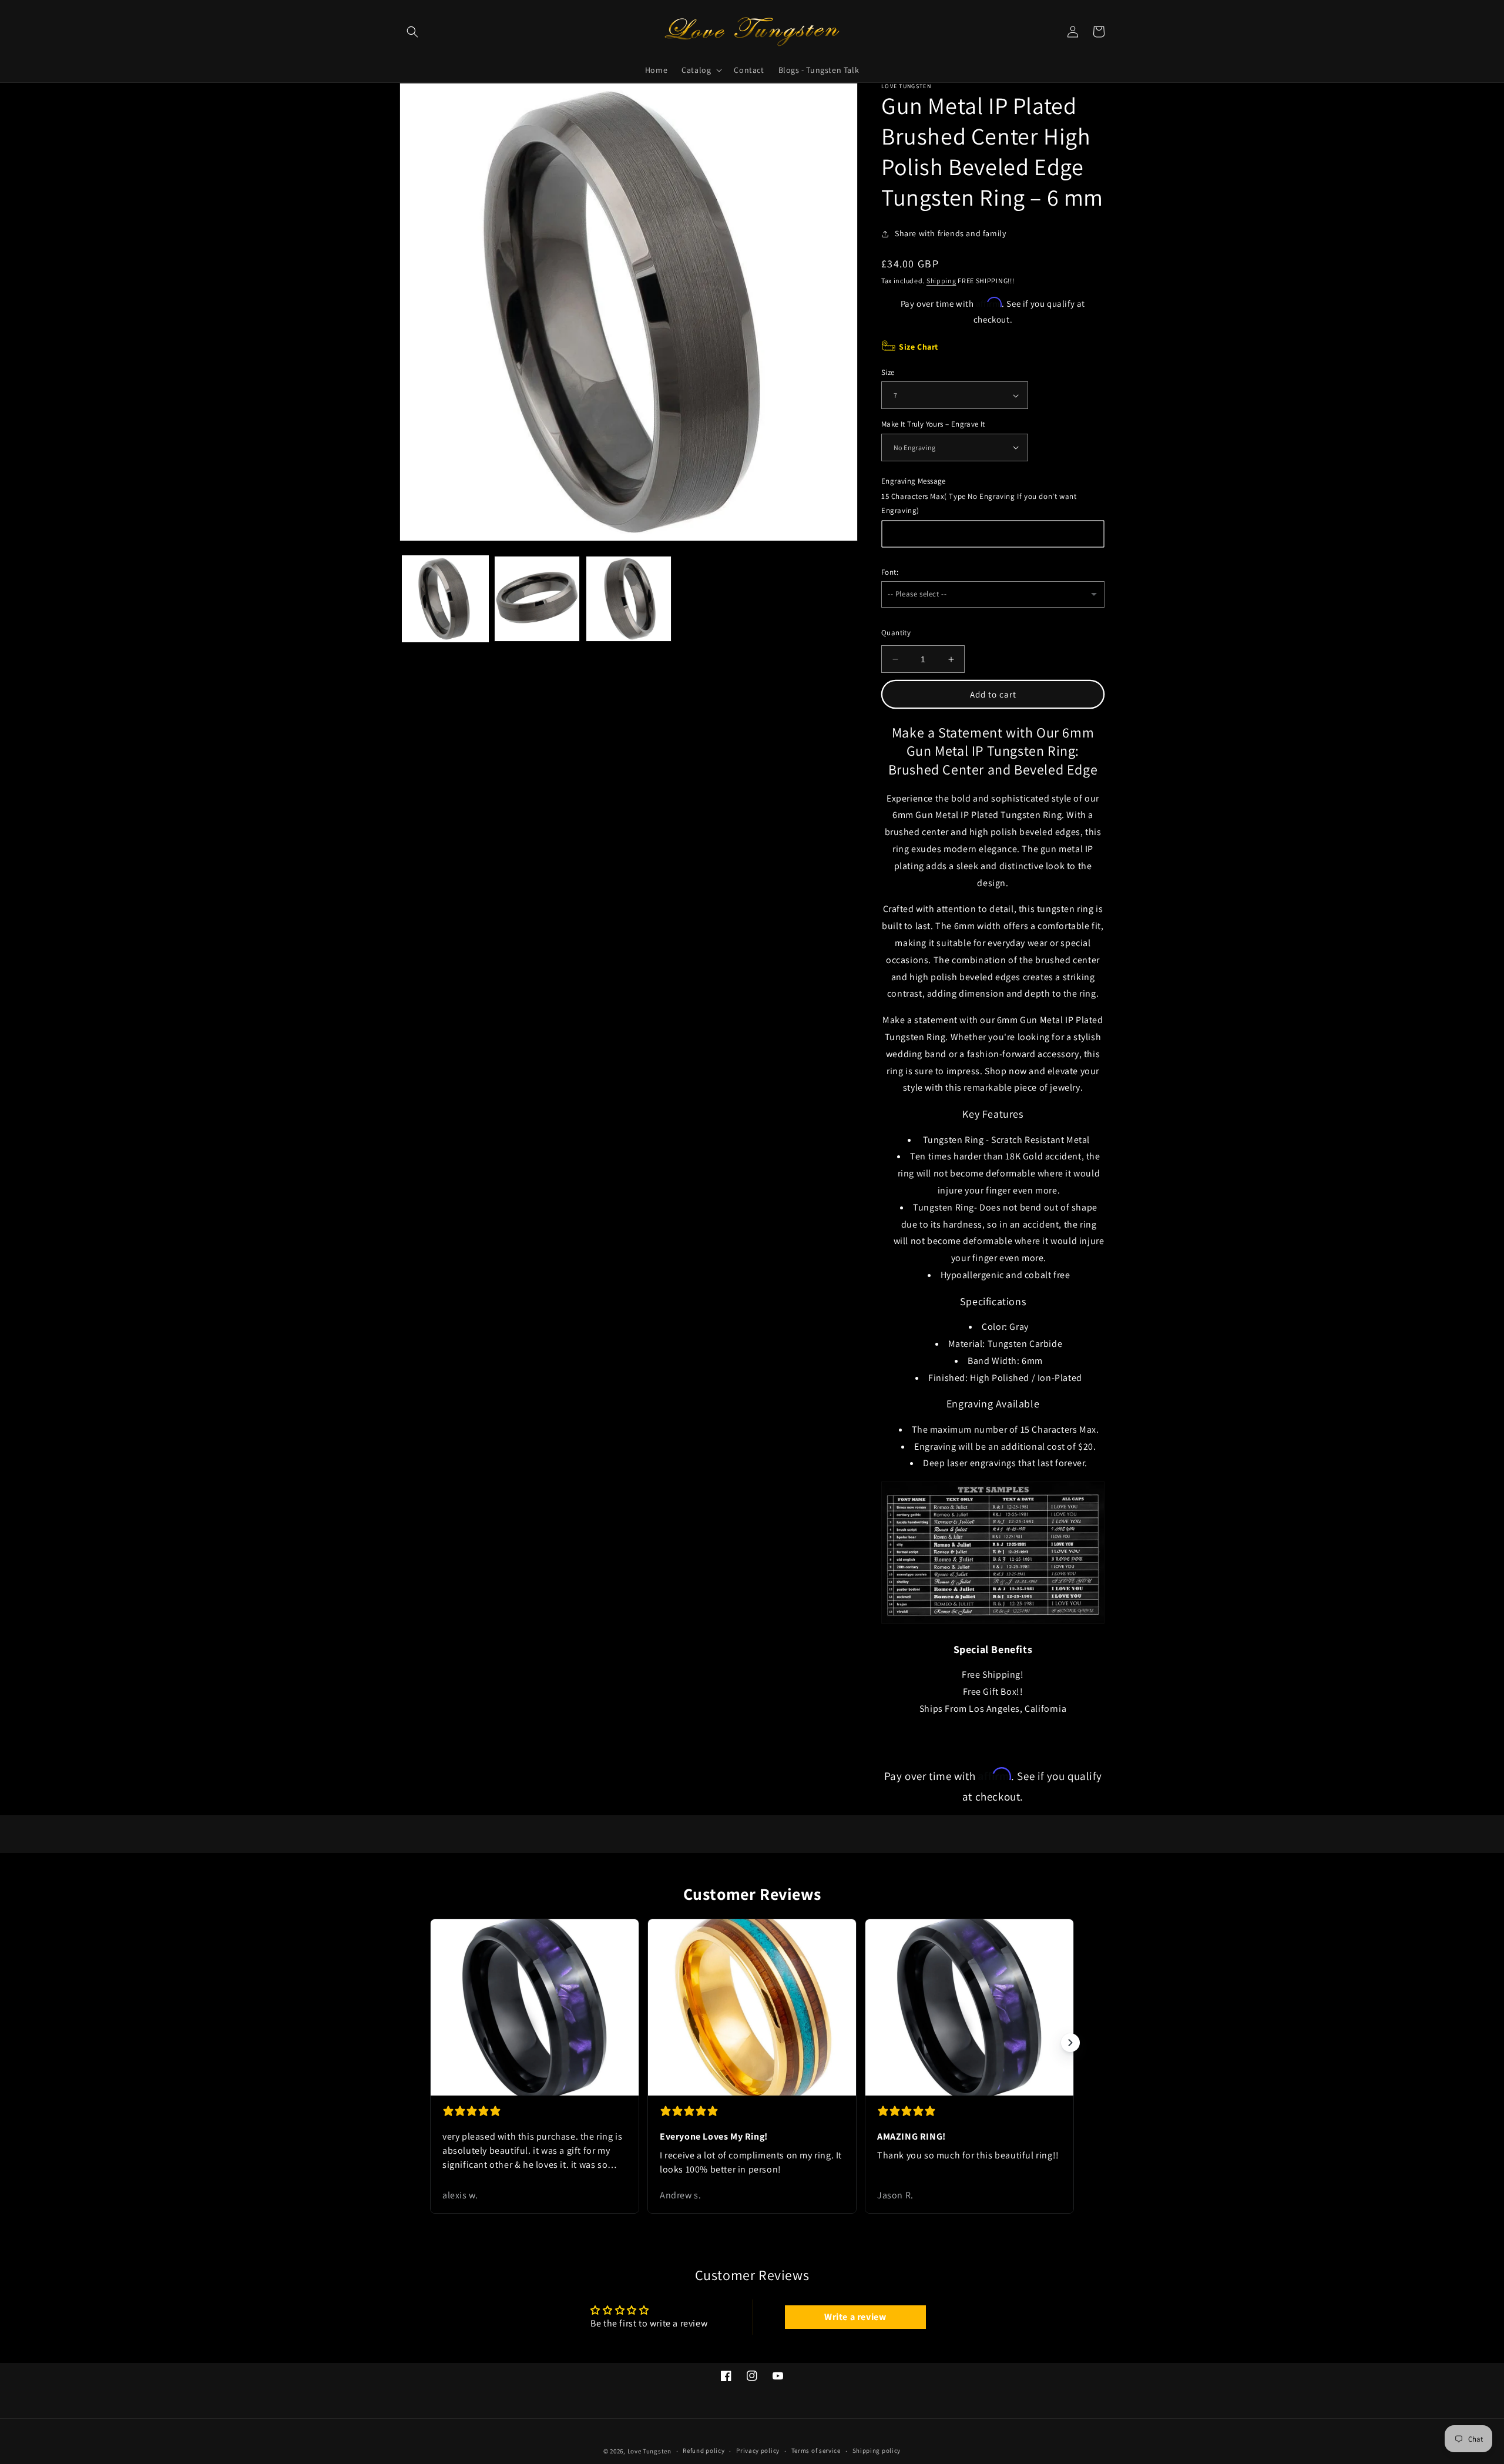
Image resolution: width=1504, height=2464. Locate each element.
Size (888, 372)
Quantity (896, 633)
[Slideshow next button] (1070, 2043)
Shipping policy (877, 2450)
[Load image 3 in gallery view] (629, 599)
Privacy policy (758, 2450)
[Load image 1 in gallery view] (445, 599)
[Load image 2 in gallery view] (537, 599)
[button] (412, 32)
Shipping (941, 281)
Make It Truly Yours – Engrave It (933, 424)
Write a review (855, 2317)
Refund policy (704, 2450)
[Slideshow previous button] (434, 2043)
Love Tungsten (649, 2451)
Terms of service (816, 2450)
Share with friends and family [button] (950, 233)
